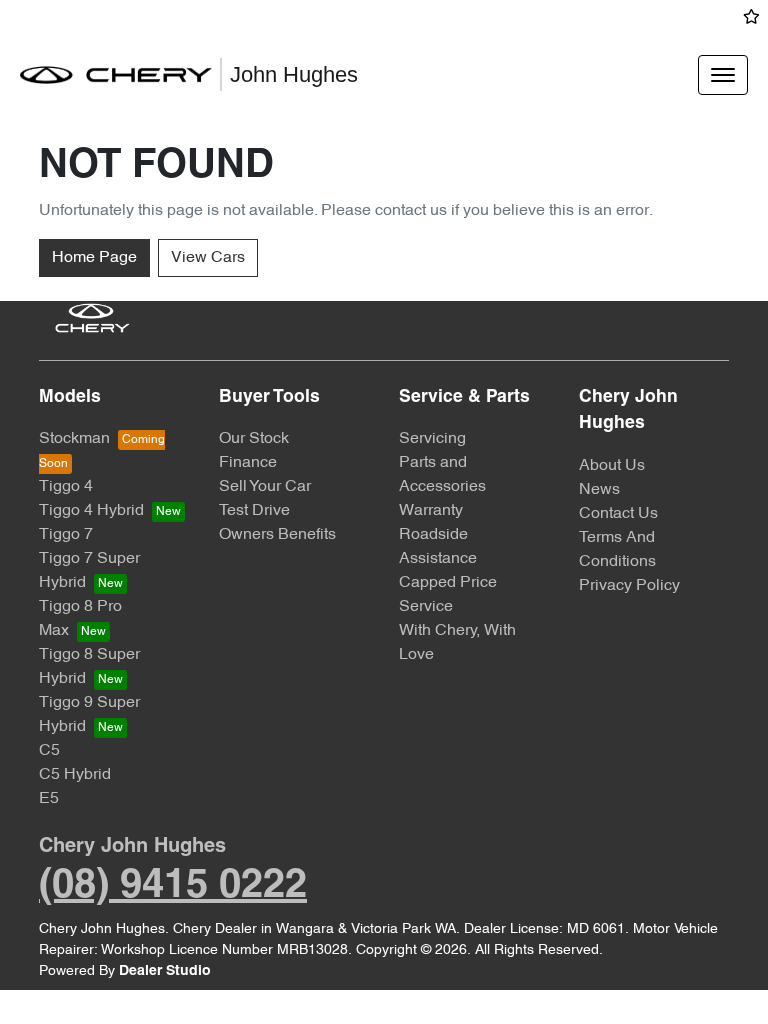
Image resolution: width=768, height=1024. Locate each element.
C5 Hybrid (75, 775)
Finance (248, 463)
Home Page (94, 258)
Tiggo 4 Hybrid (91, 511)
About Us (612, 466)
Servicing (432, 439)
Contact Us (618, 514)
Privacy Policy (629, 586)
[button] (723, 75)
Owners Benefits (277, 535)
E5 (49, 799)
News (599, 490)
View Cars (208, 258)
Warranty (431, 511)
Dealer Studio (165, 971)
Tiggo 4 (66, 487)
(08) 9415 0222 (173, 886)
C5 (49, 751)
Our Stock (254, 439)
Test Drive (254, 511)
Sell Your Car (265, 487)
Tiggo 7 (66, 535)
